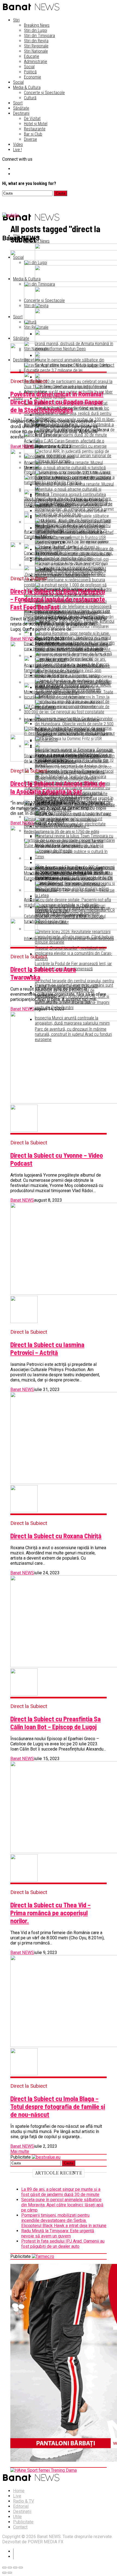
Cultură (30, 98)
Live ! (17, 150)
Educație (32, 56)
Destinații (21, 113)
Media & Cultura (27, 87)
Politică (30, 72)
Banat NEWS (22, 446)
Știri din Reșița (36, 41)
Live (17, 2496)
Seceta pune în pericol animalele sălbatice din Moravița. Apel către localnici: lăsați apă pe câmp (62, 2205)
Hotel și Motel (36, 124)
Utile (17, 2517)
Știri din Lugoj (36, 30)
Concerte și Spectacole (44, 93)
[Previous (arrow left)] (4, 2573)
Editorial (21, 2506)
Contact (20, 2527)
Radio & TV (24, 2501)
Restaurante (35, 129)
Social (29, 67)
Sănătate (21, 108)
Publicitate (23, 2522)
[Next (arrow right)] (10, 2573)
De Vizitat (32, 119)
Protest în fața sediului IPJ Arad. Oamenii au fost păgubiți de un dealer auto (63, 2244)
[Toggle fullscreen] (15, 2568)
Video (18, 144)
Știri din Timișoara (39, 36)
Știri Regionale (36, 46)
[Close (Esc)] (4, 2568)
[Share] (10, 2568)
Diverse (30, 139)
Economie (33, 77)
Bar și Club (33, 134)
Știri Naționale (36, 51)
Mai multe (20, 2151)
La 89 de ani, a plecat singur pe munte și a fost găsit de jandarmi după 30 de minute (61, 2192)
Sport (18, 103)
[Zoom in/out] (21, 2568)
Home (19, 2491)
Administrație (36, 62)
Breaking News (37, 25)
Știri (16, 20)
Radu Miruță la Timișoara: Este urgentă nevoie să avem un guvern (58, 2233)
